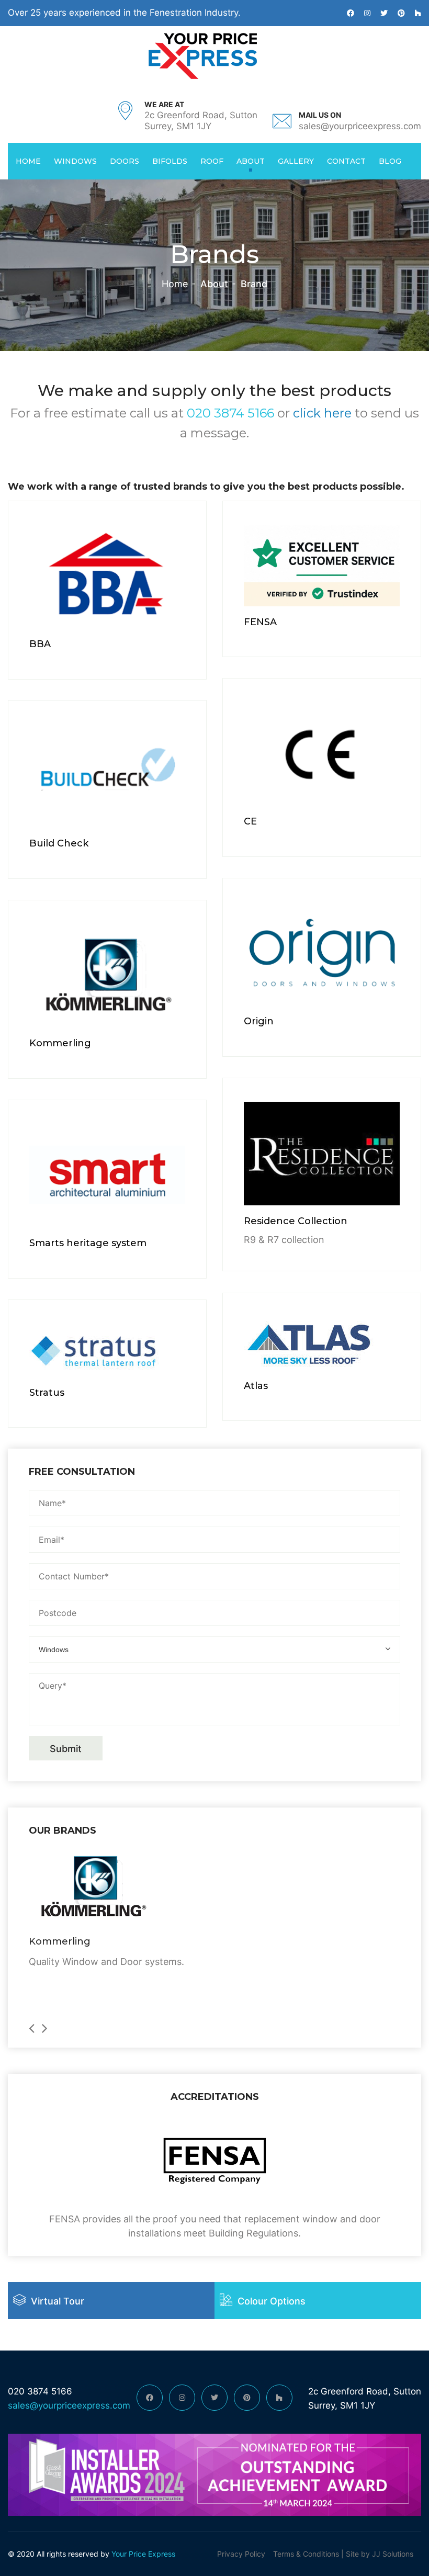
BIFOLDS (170, 161)
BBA (40, 644)
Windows (75, 161)
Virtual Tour (58, 2301)
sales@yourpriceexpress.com (360, 126)
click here (322, 413)
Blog (390, 161)
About (251, 161)
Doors (125, 161)
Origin (259, 1021)
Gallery (296, 161)
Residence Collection (296, 1221)
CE (250, 821)
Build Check (59, 843)
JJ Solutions (393, 2554)
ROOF (212, 161)
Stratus (47, 1393)
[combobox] (214, 1649)
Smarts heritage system (88, 1243)
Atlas (256, 1386)
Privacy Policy (241, 2554)
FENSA (260, 622)
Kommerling (60, 1043)
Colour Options (272, 2301)
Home (28, 161)
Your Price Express (142, 2554)
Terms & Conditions (306, 2554)
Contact (346, 161)
